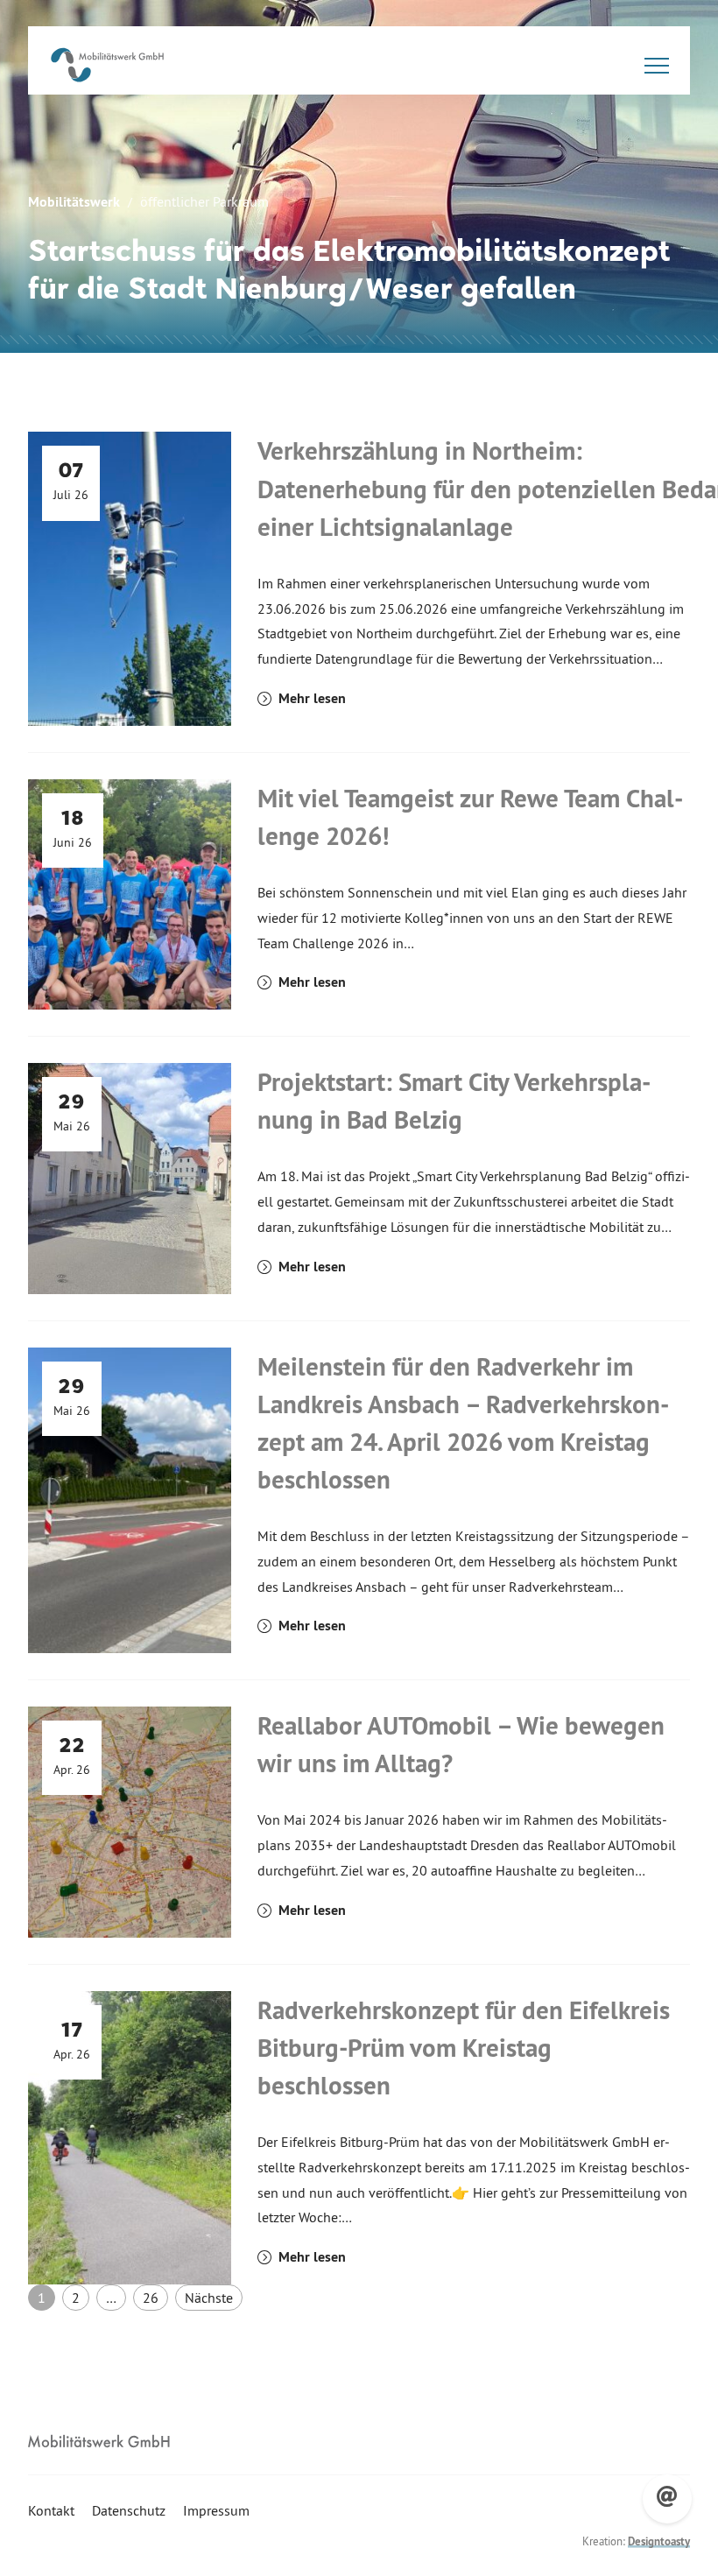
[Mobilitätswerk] (107, 65)
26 (151, 2298)
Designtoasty (659, 2541)
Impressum (216, 2510)
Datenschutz (129, 2510)
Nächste (209, 2298)
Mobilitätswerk (74, 202)
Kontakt (51, 2510)
